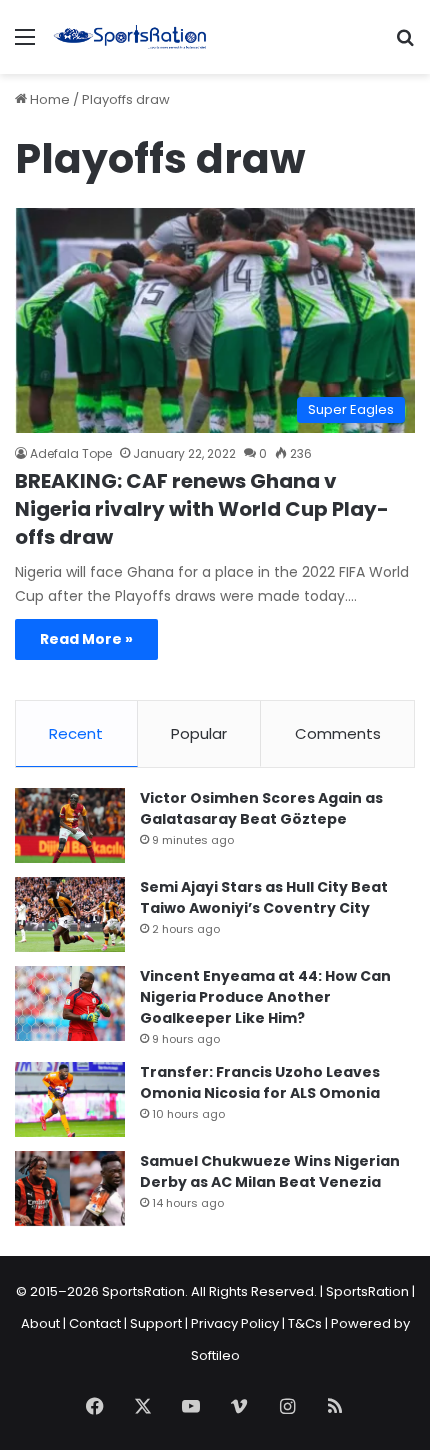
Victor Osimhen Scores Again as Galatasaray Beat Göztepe (261, 808)
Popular (199, 733)
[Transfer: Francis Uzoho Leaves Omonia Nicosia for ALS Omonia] (70, 1099)
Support (156, 1323)
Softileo (215, 1355)
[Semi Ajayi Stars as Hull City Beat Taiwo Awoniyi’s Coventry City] (70, 914)
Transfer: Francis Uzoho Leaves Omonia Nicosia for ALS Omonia (260, 1082)
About (40, 1323)
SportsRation (367, 1291)
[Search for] (405, 44)
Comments (338, 733)
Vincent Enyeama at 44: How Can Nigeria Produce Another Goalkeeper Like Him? (265, 997)
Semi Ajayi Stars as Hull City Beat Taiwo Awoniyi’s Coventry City (264, 897)
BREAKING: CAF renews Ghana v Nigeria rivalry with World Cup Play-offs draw (202, 509)
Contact (95, 1323)
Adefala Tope (71, 453)
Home (48, 99)
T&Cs (305, 1323)
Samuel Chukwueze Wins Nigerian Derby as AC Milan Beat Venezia (270, 1171)
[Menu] (25, 44)
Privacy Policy (235, 1323)
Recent (76, 733)
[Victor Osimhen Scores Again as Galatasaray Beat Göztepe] (70, 825)
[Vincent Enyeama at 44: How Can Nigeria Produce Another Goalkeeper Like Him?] (70, 1003)
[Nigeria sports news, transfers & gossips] (130, 37)
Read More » (86, 639)
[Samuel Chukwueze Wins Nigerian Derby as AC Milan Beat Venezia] (70, 1188)
